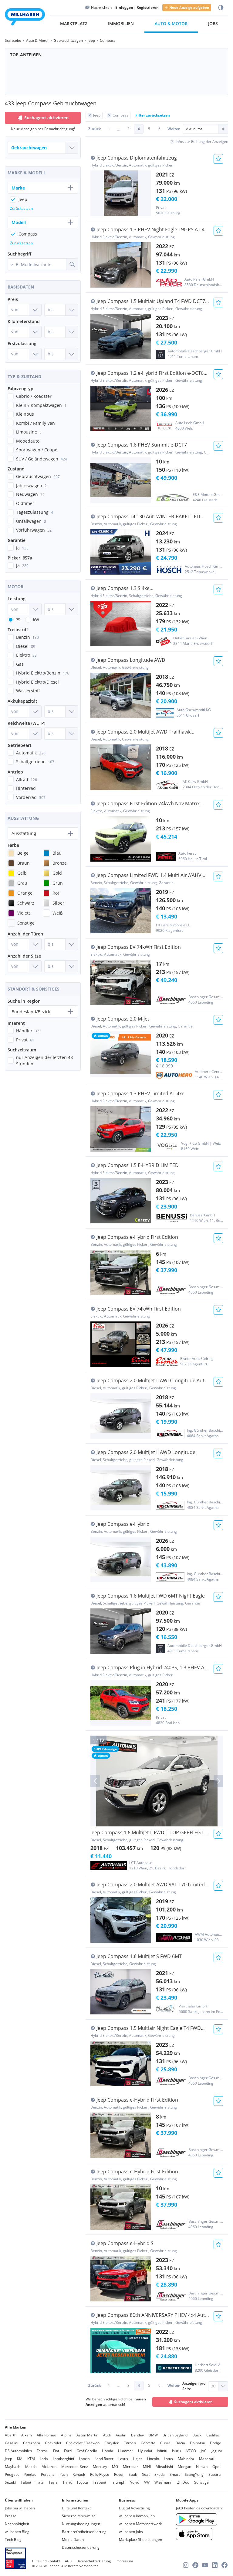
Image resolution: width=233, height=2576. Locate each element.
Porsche (48, 2474)
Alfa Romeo (46, 2435)
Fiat (56, 2451)
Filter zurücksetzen (153, 115)
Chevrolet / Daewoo (83, 2443)
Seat (146, 2474)
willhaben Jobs (131, 2532)
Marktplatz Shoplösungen (140, 2540)
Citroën (130, 2443)
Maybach (13, 2467)
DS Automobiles (18, 2451)
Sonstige (201, 2482)
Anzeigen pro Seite (194, 2386)
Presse (11, 2516)
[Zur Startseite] (25, 18)
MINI (147, 2467)
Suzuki (10, 2482)
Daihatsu (198, 2443)
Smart (175, 2474)
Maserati (207, 2459)
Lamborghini (63, 2459)
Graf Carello (87, 2451)
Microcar (130, 2467)
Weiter (174, 129)
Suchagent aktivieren (193, 2402)
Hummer (126, 2451)
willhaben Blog (17, 2532)
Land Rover (104, 2459)
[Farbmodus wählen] (221, 8)
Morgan (184, 2467)
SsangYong (194, 2474)
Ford (68, 2451)
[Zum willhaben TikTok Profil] (195, 2565)
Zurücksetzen (21, 208)
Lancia (84, 2459)
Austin (121, 2435)
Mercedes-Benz (75, 2467)
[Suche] (72, 264)
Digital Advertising (134, 2508)
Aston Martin (87, 2435)
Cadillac (213, 2435)
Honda (108, 2451)
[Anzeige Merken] (218, 159)
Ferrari (42, 2451)
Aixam (27, 2435)
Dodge (216, 2443)
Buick (197, 2435)
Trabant (100, 2482)
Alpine (66, 2435)
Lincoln (153, 2459)
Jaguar (217, 2451)
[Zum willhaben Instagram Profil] (186, 2565)
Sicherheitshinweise (79, 2516)
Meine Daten (73, 2540)
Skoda (160, 2474)
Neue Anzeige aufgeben (189, 7)
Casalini (12, 2443)
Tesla (53, 2482)
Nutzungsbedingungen (81, 2524)
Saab (133, 2474)
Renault (79, 2474)
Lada (44, 2459)
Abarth (11, 2435)
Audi (107, 2435)
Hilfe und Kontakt (76, 2508)
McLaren (49, 2467)
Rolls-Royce (100, 2474)
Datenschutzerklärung (81, 2547)
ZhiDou (183, 2482)
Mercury (100, 2467)
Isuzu (176, 2451)
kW (36, 620)
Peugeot (12, 2474)
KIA (20, 2459)
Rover (119, 2474)
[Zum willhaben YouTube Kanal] (205, 2565)
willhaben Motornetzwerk (140, 2524)
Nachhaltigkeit (17, 2524)
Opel (216, 2467)
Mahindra (186, 2459)
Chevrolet (53, 2443)
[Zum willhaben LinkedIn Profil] (215, 2565)
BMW (153, 2435)
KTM (31, 2459)
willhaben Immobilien (137, 2516)
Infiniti (162, 2451)
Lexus (123, 2459)
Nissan (202, 2467)
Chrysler (111, 2443)
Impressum (124, 2561)
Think (67, 2482)
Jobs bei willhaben (20, 2508)
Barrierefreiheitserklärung (84, 2532)
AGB (68, 2561)
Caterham (32, 2443)
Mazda (31, 2467)
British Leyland (175, 2435)
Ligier (138, 2459)
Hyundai (145, 2451)
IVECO (191, 2451)
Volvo (135, 2482)
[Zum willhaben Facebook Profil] (225, 2565)
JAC (204, 2451)
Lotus (168, 2459)
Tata (40, 2482)
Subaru (214, 2474)
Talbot (26, 2482)
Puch (64, 2474)
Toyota (82, 2482)
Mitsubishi (164, 2467)
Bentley (137, 2435)
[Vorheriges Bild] (95, 1781)
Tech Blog (13, 2540)
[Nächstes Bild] (218, 1781)
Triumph (118, 2482)
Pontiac (30, 2474)
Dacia (180, 2443)
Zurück (95, 129)
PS (18, 620)
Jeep (8, 2459)
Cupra (165, 2443)
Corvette (148, 2443)
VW (147, 2482)
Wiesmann (163, 2482)
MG (115, 2467)
